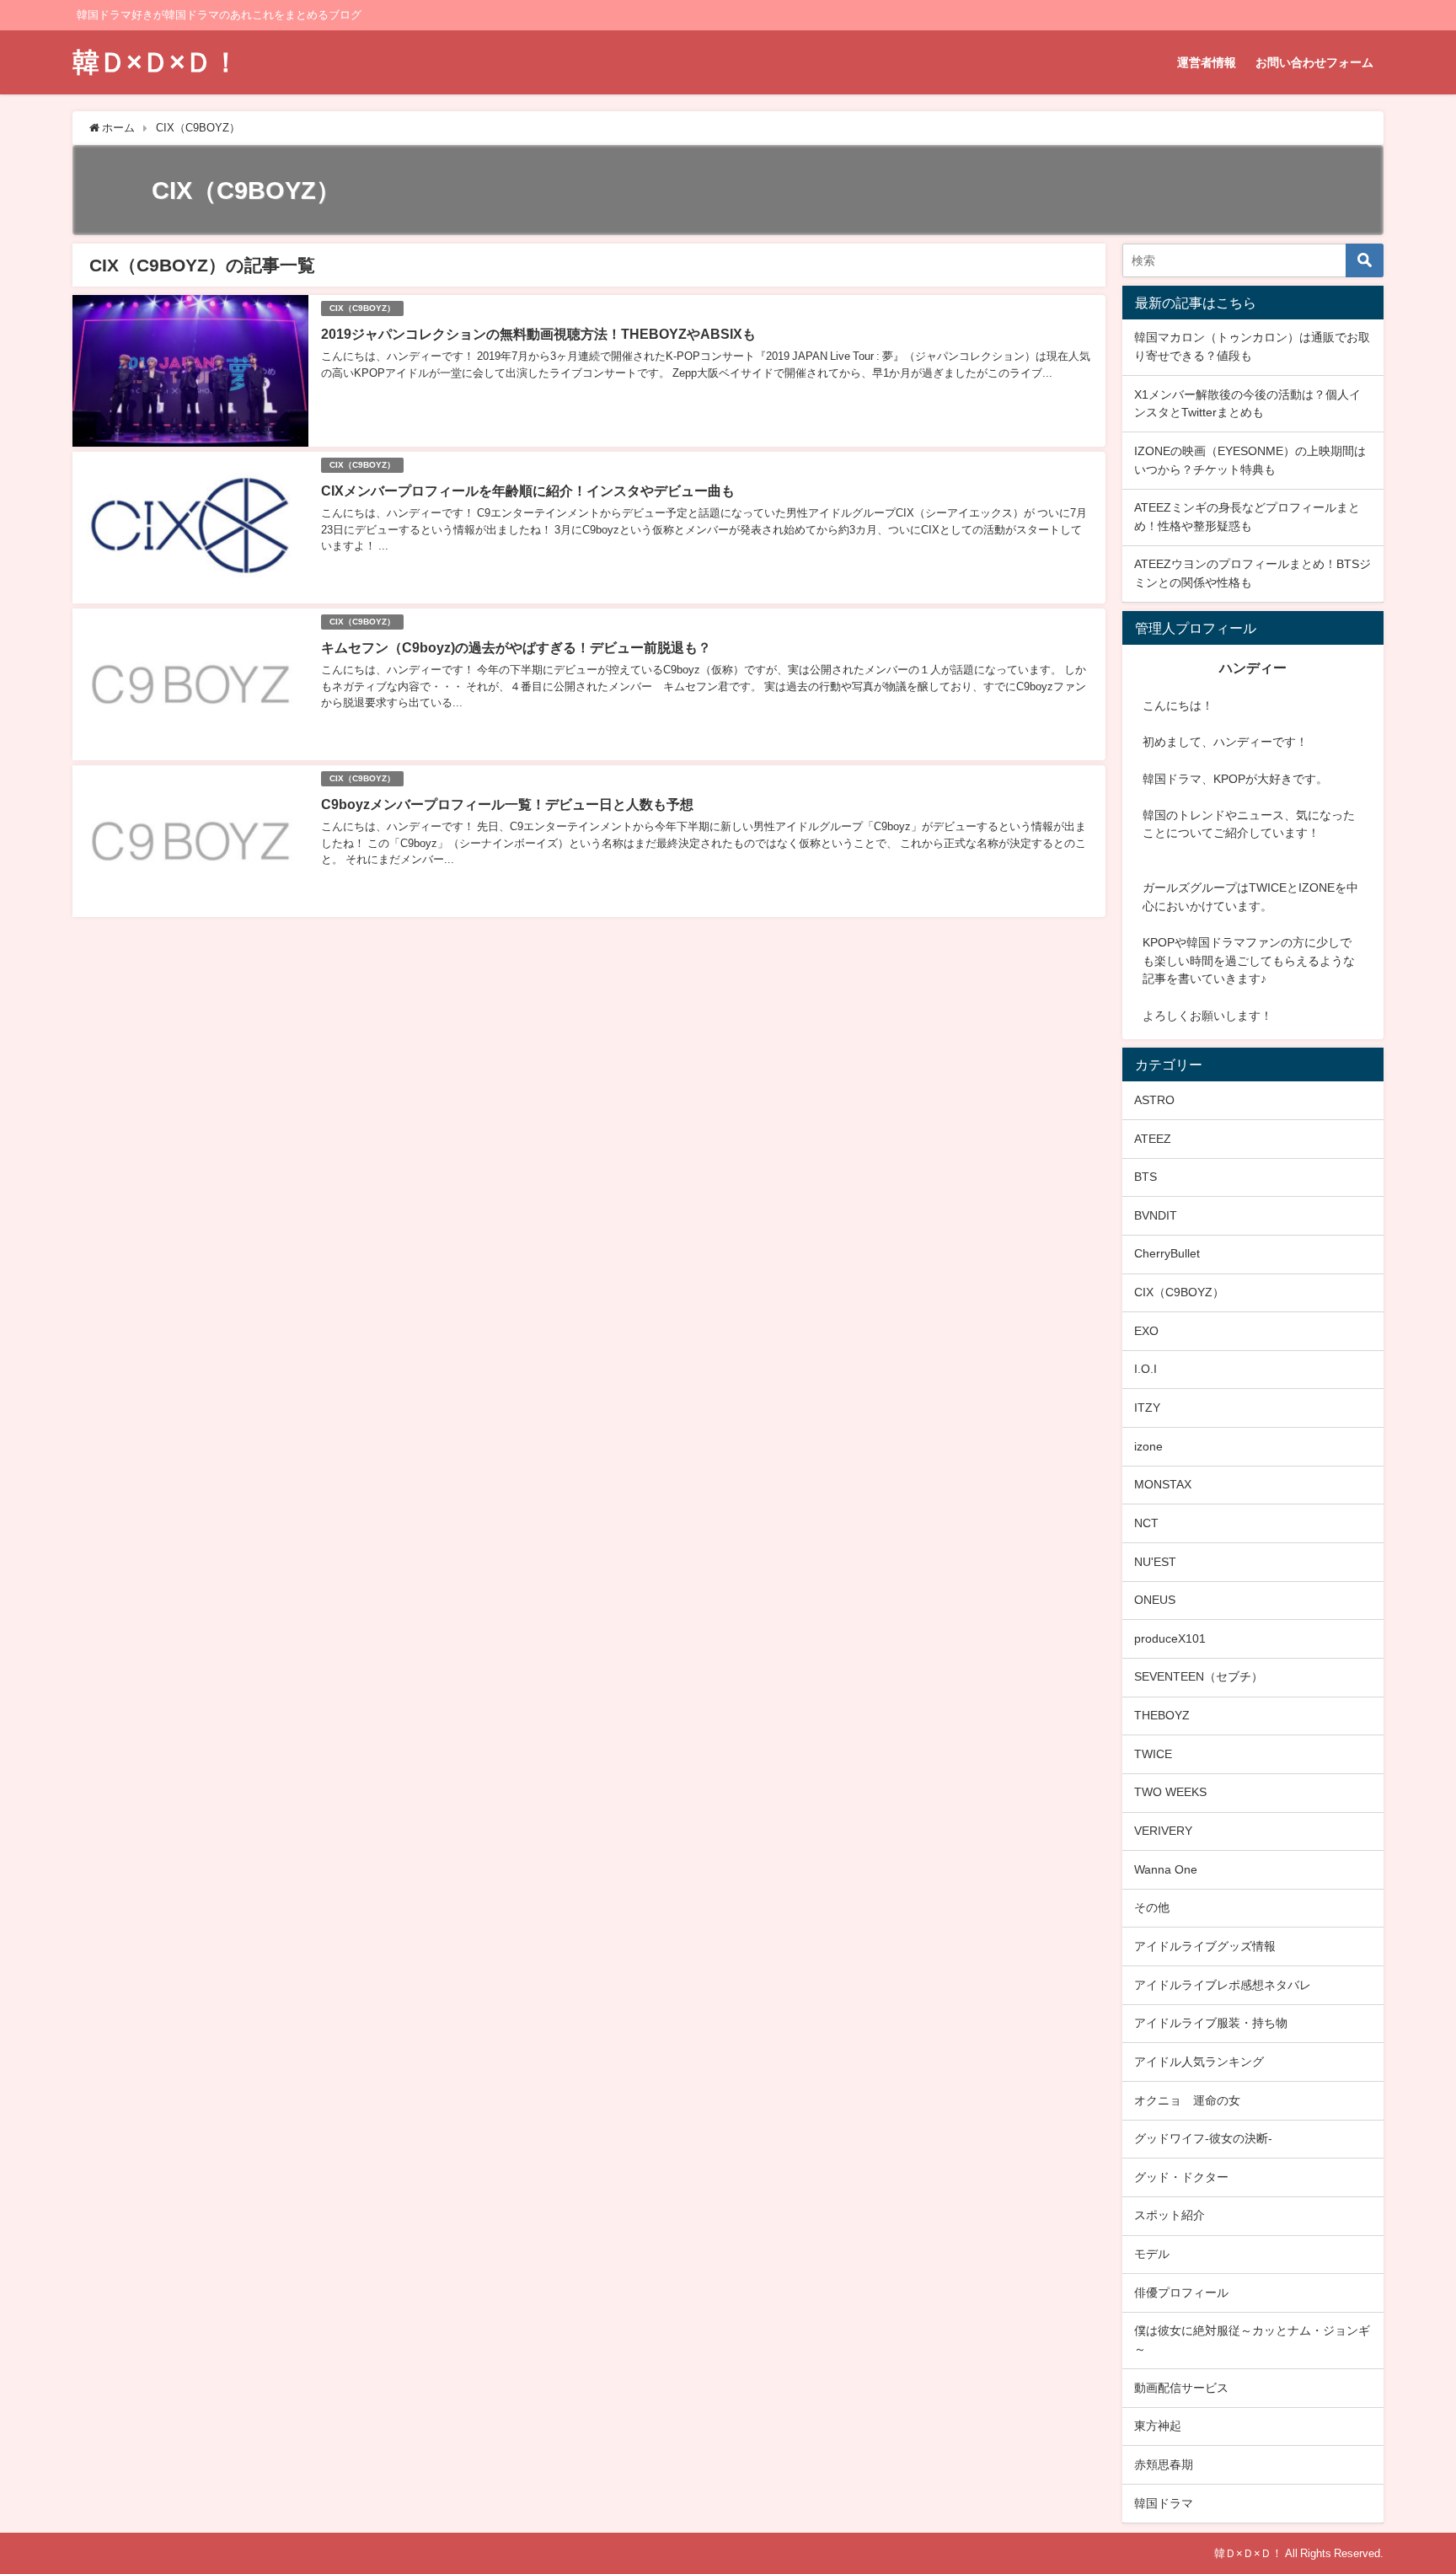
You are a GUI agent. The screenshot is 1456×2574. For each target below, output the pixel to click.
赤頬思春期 (1164, 2464)
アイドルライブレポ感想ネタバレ (1223, 1985)
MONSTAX (1163, 1484)
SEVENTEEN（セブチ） (1199, 1676)
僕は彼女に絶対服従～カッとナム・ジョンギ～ (1252, 2340)
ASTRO (1154, 1100)
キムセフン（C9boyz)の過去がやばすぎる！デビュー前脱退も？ (516, 647)
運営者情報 (1207, 62)
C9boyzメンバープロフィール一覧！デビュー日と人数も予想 (507, 804)
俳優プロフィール (1181, 2292)
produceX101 (1170, 1638)
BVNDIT (1156, 1215)
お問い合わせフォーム (1314, 62)
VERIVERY (1163, 1831)
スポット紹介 (1170, 2215)
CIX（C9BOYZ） (362, 308)
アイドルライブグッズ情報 (1205, 1946)
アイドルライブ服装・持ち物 (1211, 2023)
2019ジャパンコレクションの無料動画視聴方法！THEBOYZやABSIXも (538, 334)
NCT (1146, 1523)
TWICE (1153, 1754)
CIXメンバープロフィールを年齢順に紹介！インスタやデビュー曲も (528, 491)
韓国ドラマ (1164, 2503)
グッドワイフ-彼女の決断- (1203, 2138)
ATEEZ (1153, 1139)
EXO (1146, 1331)
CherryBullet (1167, 1253)
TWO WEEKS (1170, 1792)
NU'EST (1155, 1562)
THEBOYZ (1162, 1715)
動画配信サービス (1181, 2388)
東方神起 (1158, 2426)
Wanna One (1166, 1869)
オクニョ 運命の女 (1187, 2100)
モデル (1152, 2254)
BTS (1146, 1177)
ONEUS (1155, 1600)
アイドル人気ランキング (1199, 2062)
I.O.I (1146, 1369)
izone (1148, 1446)
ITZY (1147, 1408)
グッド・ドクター (1181, 2177)
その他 (1152, 1907)
